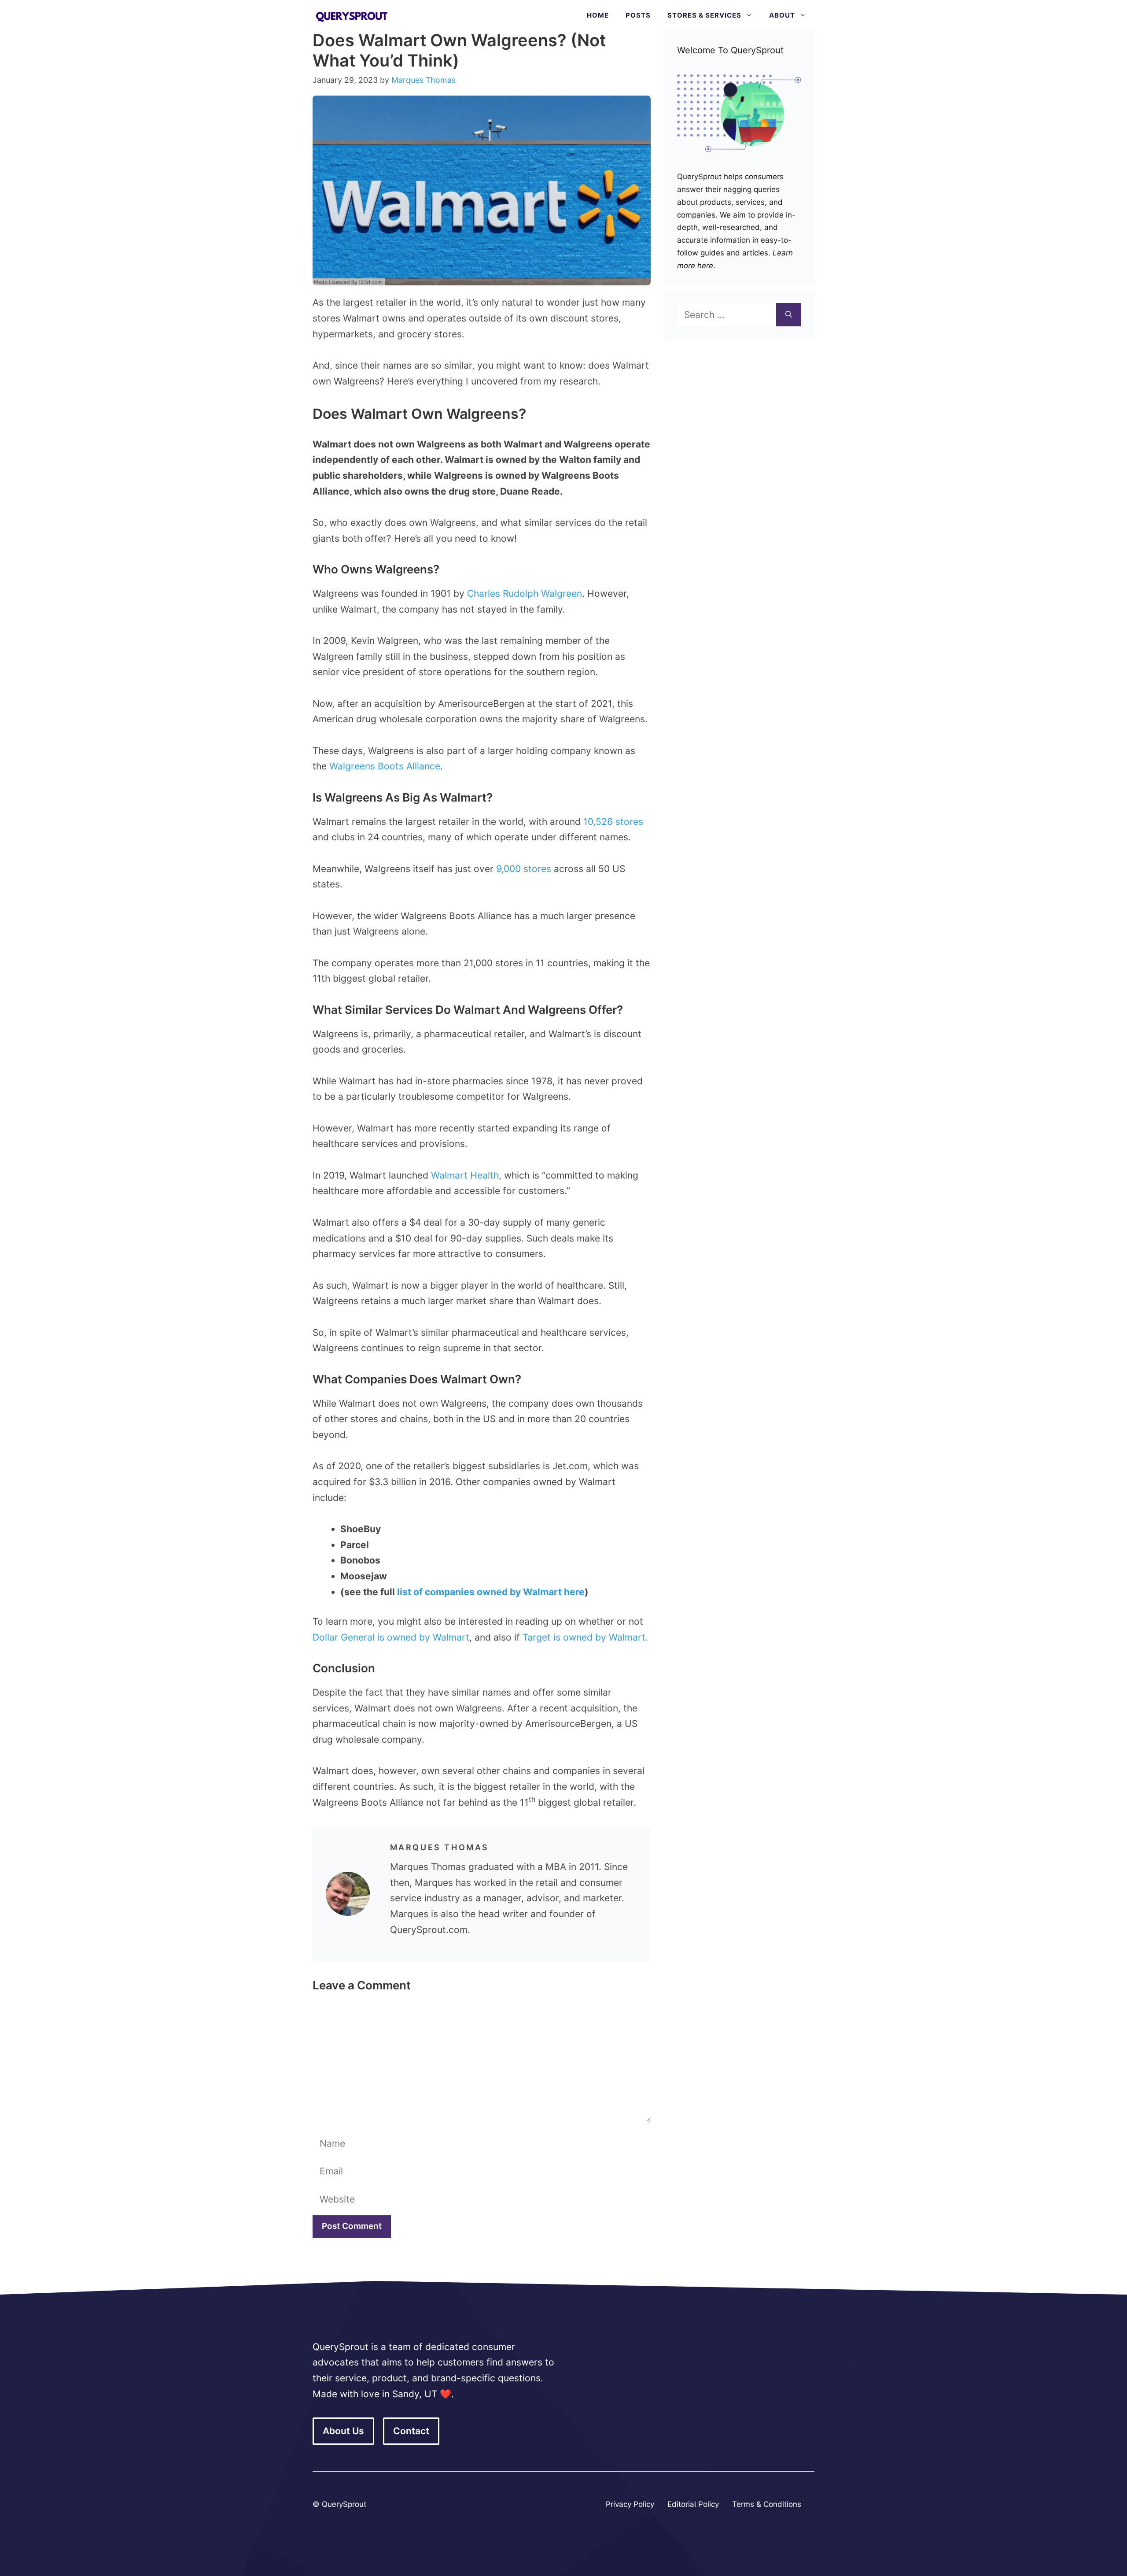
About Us (343, 2431)
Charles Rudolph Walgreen (525, 593)
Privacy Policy (630, 2504)
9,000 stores (524, 869)
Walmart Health (465, 1175)
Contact (411, 2431)
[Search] (789, 315)
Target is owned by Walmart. (585, 1637)
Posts (638, 15)
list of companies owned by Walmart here (491, 1592)
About (782, 15)
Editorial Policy (693, 2504)
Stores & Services (704, 15)
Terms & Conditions (767, 2504)
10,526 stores (613, 822)
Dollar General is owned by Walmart (391, 1637)
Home (598, 15)
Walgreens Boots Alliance (385, 766)
